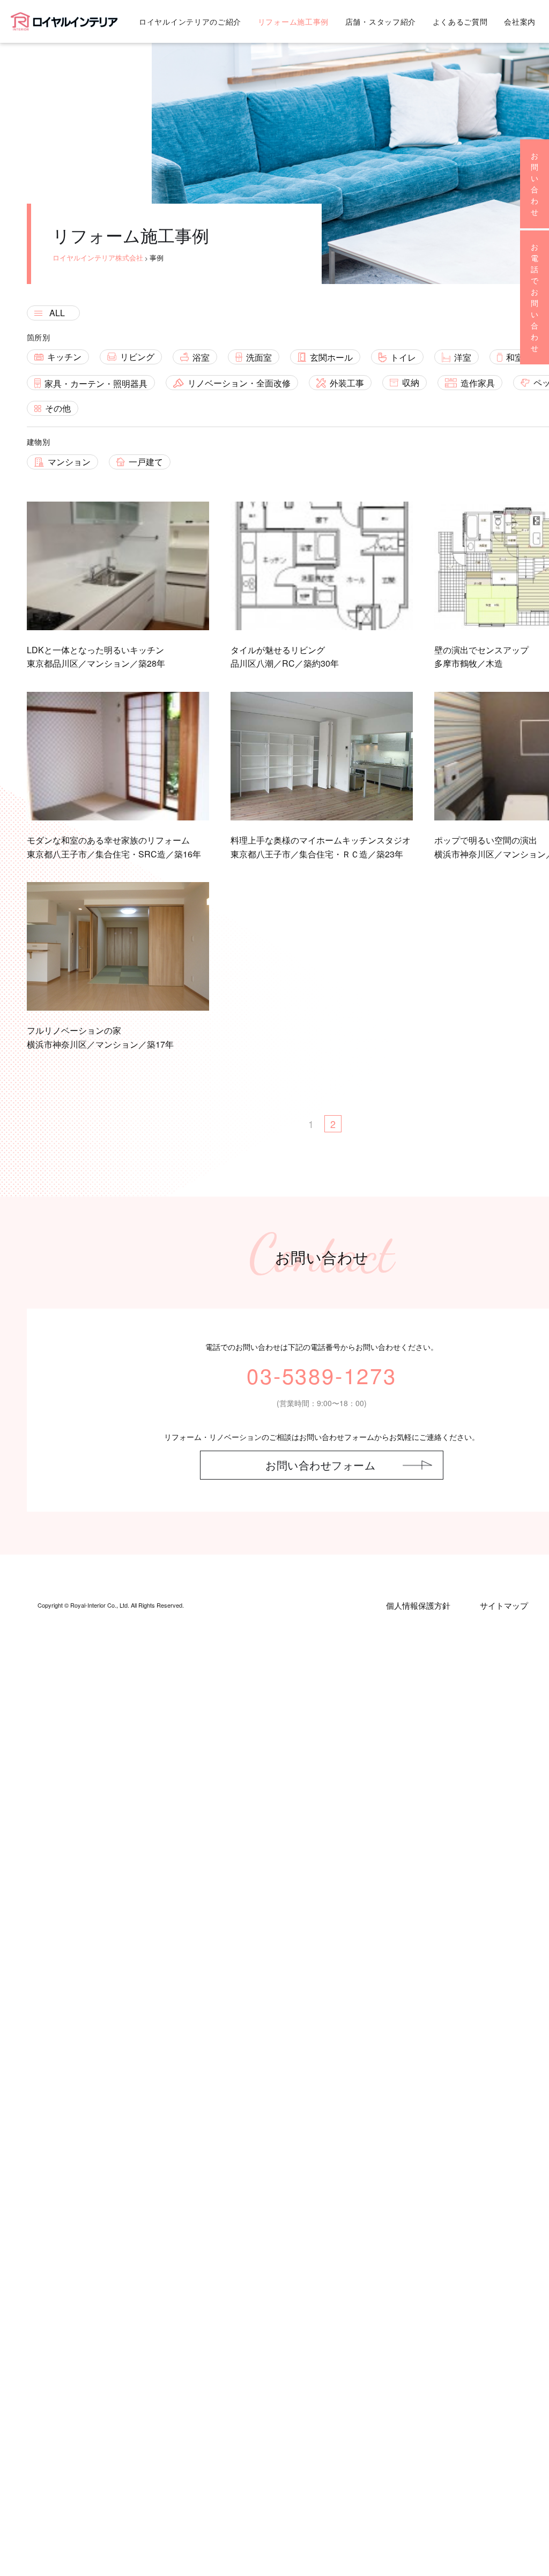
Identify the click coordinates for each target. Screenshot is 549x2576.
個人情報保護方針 (418, 1605)
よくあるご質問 (460, 21)
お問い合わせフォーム (320, 1465)
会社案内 (520, 21)
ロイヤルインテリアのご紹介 (190, 21)
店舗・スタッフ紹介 (381, 21)
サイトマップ (504, 1605)
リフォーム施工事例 (293, 21)
